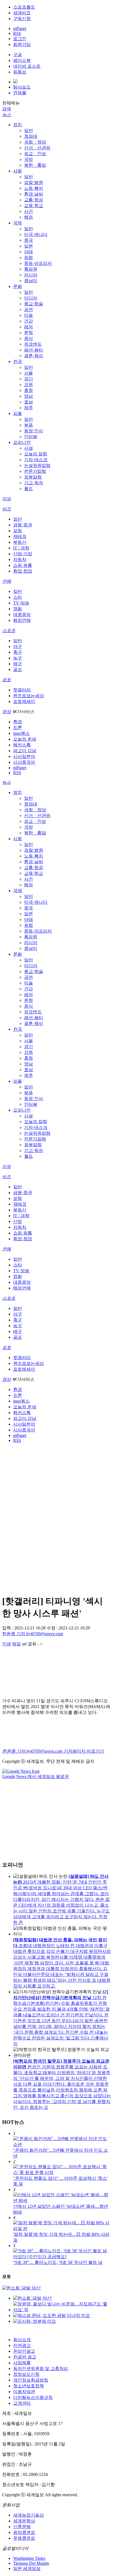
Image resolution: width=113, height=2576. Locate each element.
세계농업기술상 (29, 2515)
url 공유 (29, 1644)
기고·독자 (34, 483)
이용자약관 (24, 2392)
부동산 (20, 542)
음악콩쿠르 (24, 2532)
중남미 (31, 281)
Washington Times (29, 2558)
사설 (29, 448)
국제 (18, 223)
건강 (29, 321)
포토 (7, 680)
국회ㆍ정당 (35, 142)
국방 (29, 159)
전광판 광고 (25, 2357)
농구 (18, 658)
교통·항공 (34, 200)
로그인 (20, 39)
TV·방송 (21, 603)
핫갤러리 (22, 690)
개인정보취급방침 (31, 2380)
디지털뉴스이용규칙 (33, 2397)
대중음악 (22, 615)
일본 (29, 246)
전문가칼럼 (35, 471)
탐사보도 (22, 87)
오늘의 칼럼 (36, 454)
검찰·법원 (34, 182)
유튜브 (20, 72)
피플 (18, 413)
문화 (18, 286)
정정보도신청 (26, 2374)
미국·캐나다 (36, 234)
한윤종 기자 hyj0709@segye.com (33, 1634)
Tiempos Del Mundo (31, 2563)
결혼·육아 (34, 356)
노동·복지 (34, 188)
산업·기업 (23, 554)
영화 (18, 609)
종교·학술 (34, 304)
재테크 (20, 536)
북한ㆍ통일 (35, 165)
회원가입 (22, 44)
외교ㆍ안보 (35, 154)
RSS (17, 33)
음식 (29, 338)
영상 (7, 712)
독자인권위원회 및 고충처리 (41, 2369)
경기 (29, 379)
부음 (29, 425)
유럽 (29, 258)
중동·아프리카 (38, 263)
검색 (7, 109)
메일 (16, 1644)
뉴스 (7, 115)
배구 (18, 664)
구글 (18, 55)
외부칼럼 (33, 477)
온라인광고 (24, 2351)
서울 (29, 373)
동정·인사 (34, 431)
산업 (18, 1221)
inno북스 (21, 733)
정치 (18, 125)
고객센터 (22, 2403)
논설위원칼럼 (37, 465)
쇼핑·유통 (23, 565)
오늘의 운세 (25, 739)
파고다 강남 (25, 751)
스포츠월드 (24, 7)
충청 (29, 390)
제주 (29, 408)
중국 (29, 240)
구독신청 (22, 19)
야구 (18, 646)
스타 (18, 597)
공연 (29, 310)
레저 (29, 327)
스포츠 (9, 630)
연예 (7, 581)
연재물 (20, 93)
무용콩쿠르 (24, 2538)
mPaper (20, 28)
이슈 (7, 499)
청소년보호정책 (29, 2386)
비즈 (7, 509)
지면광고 (22, 2345)
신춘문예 (22, 2527)
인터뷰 (31, 437)
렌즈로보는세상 (29, 696)
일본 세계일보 (27, 2568)
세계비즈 (22, 13)
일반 (29, 130)
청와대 (31, 136)
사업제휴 (22, 2363)
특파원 (31, 269)
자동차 (20, 560)
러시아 (31, 275)
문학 (29, 333)
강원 (29, 385)
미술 (29, 315)
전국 (18, 361)
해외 (29, 217)
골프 (18, 670)
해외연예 (22, 620)
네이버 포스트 (27, 66)
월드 (29, 489)
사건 (29, 211)
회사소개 (22, 2340)
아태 (29, 252)
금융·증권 (23, 525)
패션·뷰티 (34, 350)
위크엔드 (33, 344)
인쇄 (7, 1644)
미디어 (31, 298)
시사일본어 (24, 756)
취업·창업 (23, 571)
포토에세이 (24, 701)
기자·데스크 (36, 460)
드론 (18, 728)
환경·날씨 (34, 194)
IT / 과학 (21, 548)
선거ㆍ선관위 (37, 148)
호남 (29, 402)
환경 (18, 722)
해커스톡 (22, 745)
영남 (29, 396)
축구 (18, 652)
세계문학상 (24, 2521)
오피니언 (22, 442)
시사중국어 (24, 762)
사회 (18, 171)
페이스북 (22, 60)
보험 (18, 531)
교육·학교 (34, 206)
